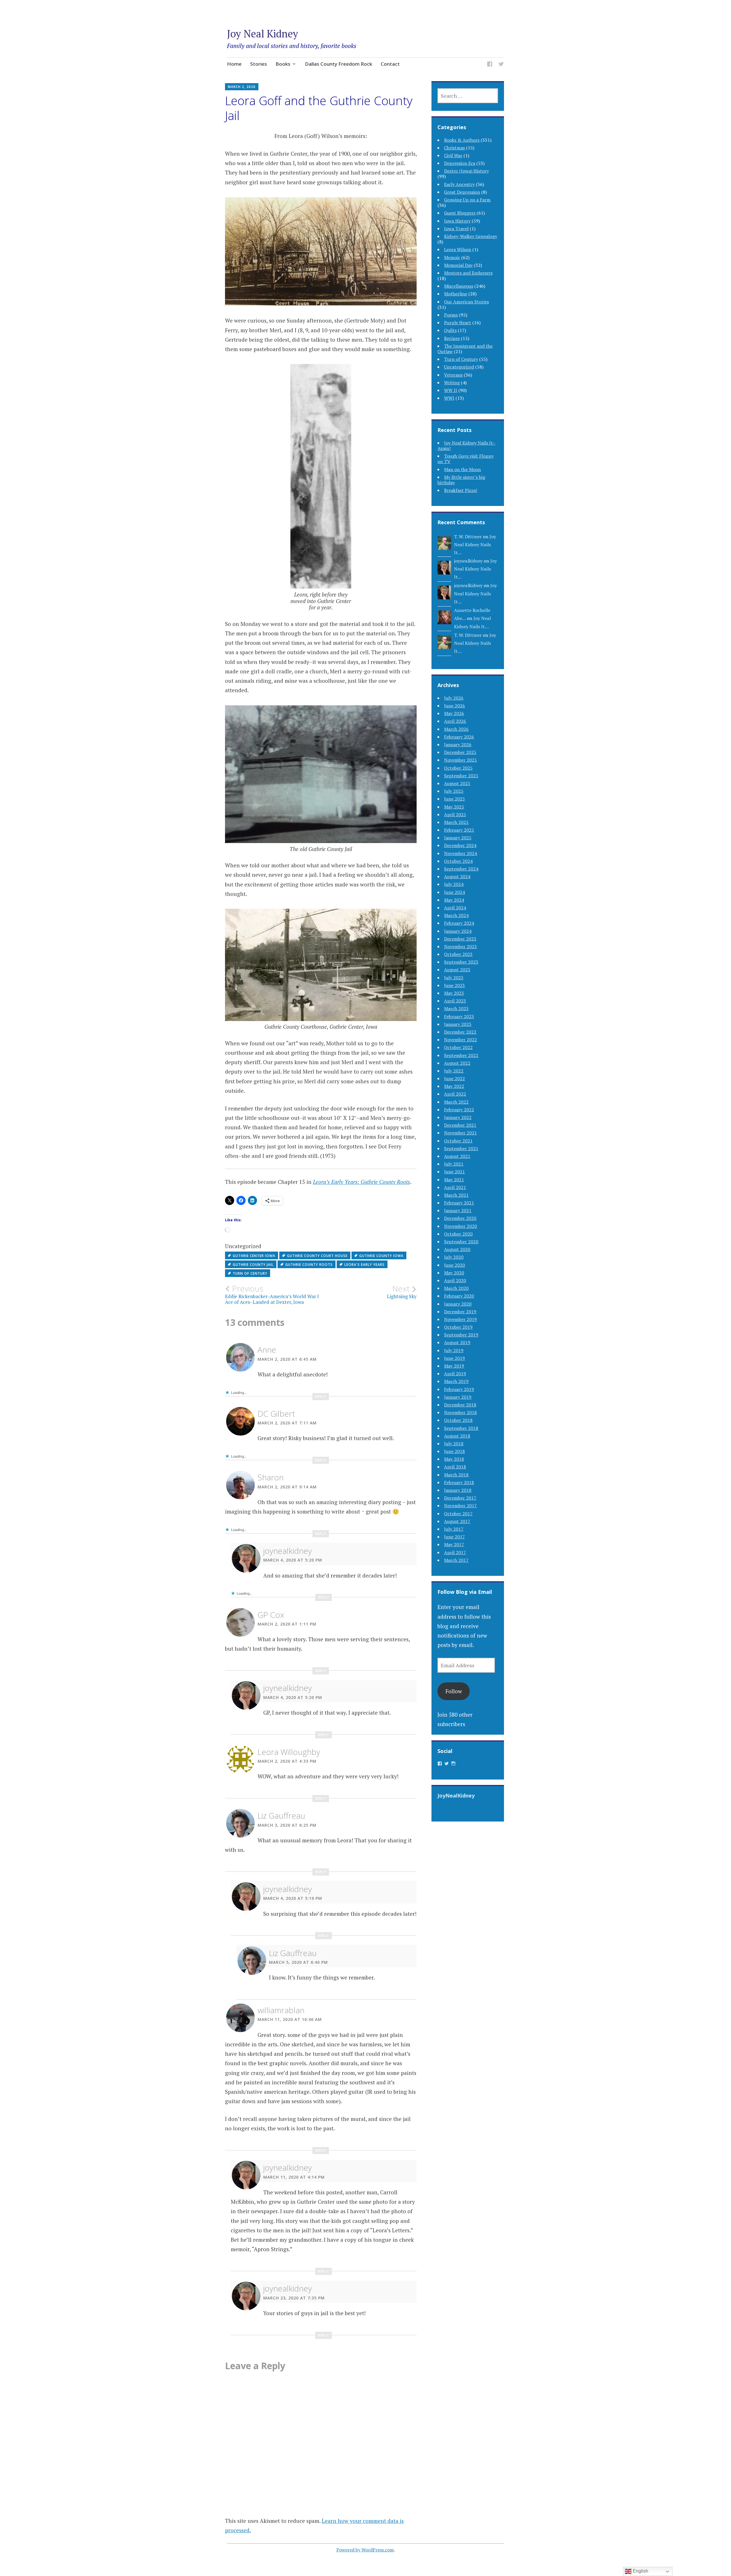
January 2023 (458, 1024)
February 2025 (459, 830)
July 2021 (454, 1164)
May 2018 (454, 1459)
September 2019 (461, 1335)
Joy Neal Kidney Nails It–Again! (466, 446)
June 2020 (454, 1265)
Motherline (456, 294)
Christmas (454, 148)
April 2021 (455, 1187)
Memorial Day (458, 265)
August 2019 (457, 1342)
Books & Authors (462, 140)
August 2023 (457, 970)
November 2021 (460, 1133)
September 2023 (461, 962)
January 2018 (458, 1490)
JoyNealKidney (456, 1796)
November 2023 (460, 946)
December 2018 (460, 1405)
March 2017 (456, 1560)
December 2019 (460, 1312)
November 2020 (460, 1226)
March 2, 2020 (242, 87)
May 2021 (454, 1180)
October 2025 (458, 768)
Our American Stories (466, 302)
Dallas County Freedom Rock (339, 64)
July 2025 (454, 791)
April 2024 (455, 908)
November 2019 (460, 1319)
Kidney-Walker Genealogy (471, 236)
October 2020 (458, 1234)
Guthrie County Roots (309, 1265)
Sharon (271, 1477)
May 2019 (454, 1366)
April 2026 (455, 721)
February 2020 (459, 1296)
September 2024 (461, 869)
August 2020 (457, 1249)
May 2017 (454, 1544)
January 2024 (458, 931)
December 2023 (460, 939)
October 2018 (458, 1420)
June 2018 (454, 1451)
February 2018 (459, 1482)
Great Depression (462, 192)
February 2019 (459, 1389)
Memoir (452, 257)
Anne (267, 1350)
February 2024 (459, 923)
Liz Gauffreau (281, 1816)
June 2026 (454, 706)
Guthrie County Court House (317, 1256)
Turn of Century (250, 1273)
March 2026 (456, 729)
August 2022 (457, 1063)
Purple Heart (458, 323)
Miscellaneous (459, 286)
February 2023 (459, 1016)
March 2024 (456, 915)
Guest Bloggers (460, 213)
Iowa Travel (456, 229)
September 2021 (461, 1148)
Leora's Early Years (365, 1265)
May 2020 (454, 1273)
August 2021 (457, 1156)
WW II (451, 390)
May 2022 (454, 1086)
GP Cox (271, 1615)
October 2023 (458, 954)
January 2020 (458, 1304)
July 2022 (454, 1071)
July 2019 (454, 1350)
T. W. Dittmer (468, 537)
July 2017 (454, 1529)
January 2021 (458, 1210)
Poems (451, 315)
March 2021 (456, 1195)
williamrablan (281, 2010)
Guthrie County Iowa (381, 1256)
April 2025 (455, 814)
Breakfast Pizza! (461, 490)
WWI (449, 398)
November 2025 (460, 760)
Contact (390, 64)
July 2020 (454, 1257)
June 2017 (454, 1537)
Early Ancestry (459, 184)
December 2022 (460, 1032)
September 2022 (461, 1055)
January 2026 (458, 744)
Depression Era (460, 163)
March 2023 (456, 1008)
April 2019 (455, 1374)
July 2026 (454, 698)
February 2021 (459, 1203)
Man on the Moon (462, 469)
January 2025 (458, 838)
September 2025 (461, 776)
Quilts (450, 330)
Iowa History (457, 221)
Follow (454, 1691)
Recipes (452, 338)
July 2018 (454, 1444)
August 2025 (457, 783)
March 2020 (456, 1288)
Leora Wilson (458, 249)
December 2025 (460, 752)
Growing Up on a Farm (467, 200)
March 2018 (456, 1475)
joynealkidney (288, 1551)
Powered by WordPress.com (365, 2550)
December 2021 (460, 1125)
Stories (259, 64)
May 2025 (454, 807)
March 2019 (456, 1381)
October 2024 (458, 861)
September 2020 (461, 1242)
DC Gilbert (276, 1414)
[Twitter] (501, 65)
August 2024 (457, 876)
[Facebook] (490, 65)
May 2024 (454, 900)
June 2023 (454, 985)
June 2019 (454, 1358)
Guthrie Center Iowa (254, 1256)
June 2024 (454, 892)
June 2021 (454, 1172)
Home (234, 64)
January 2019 (458, 1397)
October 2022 (458, 1047)
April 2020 (455, 1280)
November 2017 (460, 1506)
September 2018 (461, 1428)
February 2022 (459, 1110)
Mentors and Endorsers (468, 273)
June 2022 (454, 1078)
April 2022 (455, 1094)
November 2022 (460, 1040)
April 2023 (455, 1001)
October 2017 (458, 1514)
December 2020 (460, 1218)
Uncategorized (459, 367)
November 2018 (460, 1412)
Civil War (453, 155)
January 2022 (458, 1117)
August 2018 (457, 1436)
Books (283, 64)
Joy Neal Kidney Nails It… (475, 545)
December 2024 (460, 845)
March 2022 (456, 1102)
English (640, 2571)
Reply (321, 1397)
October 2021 (458, 1141)
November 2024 (460, 853)
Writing (452, 383)
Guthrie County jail (253, 1265)
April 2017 (455, 1552)
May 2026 (454, 713)
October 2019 (458, 1327)
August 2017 (457, 1521)
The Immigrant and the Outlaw (465, 349)
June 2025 (454, 799)
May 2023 (454, 993)
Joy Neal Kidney (263, 34)
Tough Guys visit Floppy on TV (466, 459)
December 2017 (460, 1498)
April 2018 (455, 1467)
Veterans (453, 375)
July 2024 (454, 884)
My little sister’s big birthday (461, 480)
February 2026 (459, 737)
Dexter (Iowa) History (466, 171)
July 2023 (454, 978)
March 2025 (456, 822)
